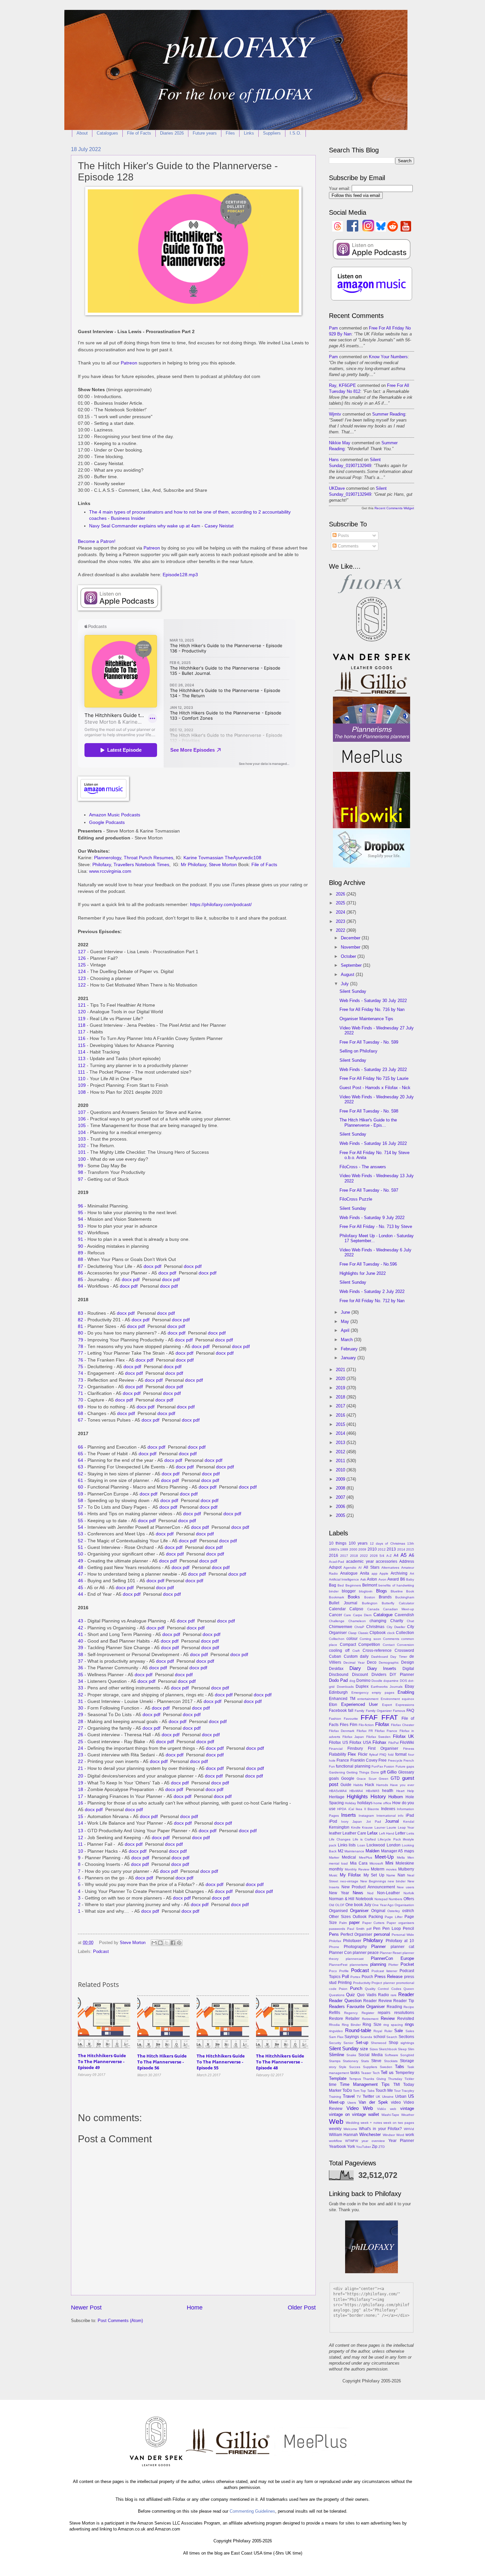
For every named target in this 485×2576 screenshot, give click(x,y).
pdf (158, 1266)
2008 (341, 1488)
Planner (378, 1947)
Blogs (382, 1591)
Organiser (359, 1911)
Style (343, 2067)
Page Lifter (394, 1917)
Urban (401, 2096)
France (343, 1760)
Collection (405, 1633)
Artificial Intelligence (344, 1579)
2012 (341, 1452)
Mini (389, 1863)
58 (81, 1501)
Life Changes (340, 1839)
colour (352, 1639)
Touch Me (384, 2090)
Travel (349, 2096)
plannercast (355, 1959)
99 (81, 1166)
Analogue (349, 1573)
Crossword (404, 1650)
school (379, 2037)
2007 (341, 1497)
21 (81, 1768)
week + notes (371, 2123)
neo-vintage (349, 1881)
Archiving (399, 1573)
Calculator (406, 1603)
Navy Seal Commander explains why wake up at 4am (145, 526)
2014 (341, 1433)
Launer (380, 1827)
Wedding (353, 2123)
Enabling (406, 1692)
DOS (404, 1681)
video (396, 2102)
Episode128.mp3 (180, 575)
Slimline (337, 2055)
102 (82, 1146)
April (346, 1330)
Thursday (395, 2079)
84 (81, 1286)
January (349, 1358)
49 (81, 1561)
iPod (333, 1821)
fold (391, 1755)
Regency (351, 2013)
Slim (411, 2049)
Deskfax (336, 1669)
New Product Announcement (368, 1887)
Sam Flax (336, 2037)
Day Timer (399, 1657)
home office (382, 1803)
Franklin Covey (364, 1760)
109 (82, 1085)
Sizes (374, 2049)
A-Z (389, 1556)
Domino (363, 1681)
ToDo (347, 2090)
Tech (376, 2073)
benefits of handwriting (396, 1585)
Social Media (371, 2055)
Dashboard (380, 1657)
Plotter (393, 1965)
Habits (358, 1785)
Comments (348, 546)
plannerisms (359, 1965)
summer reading (389, 414)
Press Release (389, 1977)
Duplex (362, 1686)
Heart (400, 1791)
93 (81, 1226)
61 (81, 1480)
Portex (355, 1977)
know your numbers (388, 357)
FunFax (377, 1766)
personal (382, 1934)
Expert (387, 1705)
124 (82, 972)
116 (82, 1038)
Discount (360, 1675)
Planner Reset (391, 1953)
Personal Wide (403, 1935)
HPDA (342, 1809)
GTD (395, 1778)
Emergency (360, 1693)
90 (81, 1246)
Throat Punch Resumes (148, 858)
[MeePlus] (372, 769)
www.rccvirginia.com (110, 871)
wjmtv (335, 414)
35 (81, 1675)
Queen (409, 1989)
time (333, 2085)
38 (81, 1655)
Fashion (335, 1719)
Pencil (408, 1929)
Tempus (355, 2079)
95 (81, 1213)
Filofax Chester (403, 1725)
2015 (341, 1424)
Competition (369, 1645)
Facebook (338, 1711)
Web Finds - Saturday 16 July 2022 (373, 1143)
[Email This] (154, 1943)
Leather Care (354, 1833)
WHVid (409, 2129)
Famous (399, 1711)
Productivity (362, 1983)
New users (405, 1887)
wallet (374, 2114)
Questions (337, 1995)
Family (359, 1711)
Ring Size (372, 2025)
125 (82, 965)
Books (354, 1597)
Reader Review (378, 2001)
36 (81, 1668)
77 (81, 1353)
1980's (334, 1549)
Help (411, 1791)
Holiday (350, 1803)
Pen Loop (392, 1929)
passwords (337, 1929)
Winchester (370, 2135)
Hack (370, 1785)
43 (81, 1621)
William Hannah (343, 2135)
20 (81, 1776)
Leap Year (406, 1827)
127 (82, 952)
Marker (334, 1857)
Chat (410, 1621)
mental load (338, 1863)
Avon (382, 1579)
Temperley (405, 2073)
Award (393, 1579)
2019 (341, 1388)
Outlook (360, 1917)
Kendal (409, 1822)
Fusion (389, 1766)
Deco (372, 1662)
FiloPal (393, 1743)
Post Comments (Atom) (120, 2321)
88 (81, 1259)
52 (81, 1541)
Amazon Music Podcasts (115, 815)
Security (335, 2043)
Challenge (337, 1621)
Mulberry (406, 1869)
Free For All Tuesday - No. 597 (369, 1190)
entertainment (368, 1699)
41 (81, 1634)
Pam (333, 328)
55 (81, 1521)
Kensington (339, 1827)
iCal (351, 1809)
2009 (341, 1479)
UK (378, 2097)
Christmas (375, 1627)
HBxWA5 (373, 1791)
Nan (401, 1875)
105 (82, 1126)
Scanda (366, 2037)
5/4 (382, 1556)
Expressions (405, 1705)
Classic (363, 1633)
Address (407, 1561)
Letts (410, 1833)
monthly (336, 1869)
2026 (341, 894)
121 (82, 1005)
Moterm (378, 1869)
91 (81, 1239)
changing (378, 1621)
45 (81, 1588)
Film (354, 1725)
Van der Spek (373, 2102)
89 (81, 1253)
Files (230, 133)
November (351, 947)
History (378, 1796)
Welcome (350, 2129)
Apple (384, 1573)
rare (394, 1995)
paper (354, 1922)
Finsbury (355, 1748)
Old (332, 1905)
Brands (385, 1597)
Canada (373, 1609)
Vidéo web (387, 2109)
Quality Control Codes (383, 1989)
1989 (344, 1549)
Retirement (370, 2019)
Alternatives (390, 1568)
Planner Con (340, 1953)
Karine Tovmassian (203, 858)
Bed (341, 1585)
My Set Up (374, 1875)
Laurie (391, 1827)
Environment (390, 1699)
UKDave (337, 488)
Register (368, 2013)
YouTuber (363, 2147)
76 (81, 1360)
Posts (343, 535)
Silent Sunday (353, 991)
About (82, 133)
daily (364, 1656)
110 (82, 1079)
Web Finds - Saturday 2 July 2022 (372, 1291)
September (352, 965)
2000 (353, 1549)
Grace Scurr (366, 1779)
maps (409, 1851)
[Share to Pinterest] (179, 1943)
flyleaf (374, 1755)
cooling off (339, 1650)
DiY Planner (402, 1675)
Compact (348, 1645)
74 (81, 1373)
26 (81, 1735)
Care (347, 1615)
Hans (334, 460)
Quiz (351, 1995)
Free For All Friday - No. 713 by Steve (376, 1226)
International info (390, 1816)
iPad (410, 1815)
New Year (339, 1893)
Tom (356, 2091)
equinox (408, 1699)
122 (82, 985)
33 (81, 1688)
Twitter (368, 2096)
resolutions (404, 2013)
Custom (351, 1656)
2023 (341, 921)
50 (81, 1554)
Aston (372, 1579)
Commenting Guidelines (252, 2511)
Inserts (349, 1815)
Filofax (382, 1724)
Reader (406, 1994)
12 (81, 1838)
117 (82, 1032)
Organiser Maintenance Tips (366, 1019)
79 (81, 1340)
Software (391, 2055)
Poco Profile (339, 1971)
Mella (401, 1857)
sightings (407, 2043)
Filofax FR (365, 1731)
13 (81, 1831)
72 (81, 1387)
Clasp (352, 1633)
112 (82, 1066)
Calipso (356, 1609)
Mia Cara (359, 1863)
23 (81, 1755)
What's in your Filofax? (380, 2129)
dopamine (391, 1681)
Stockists (391, 2061)
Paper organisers (400, 1923)
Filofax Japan (353, 1737)
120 (82, 1012)
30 (81, 1708)
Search (392, 2037)
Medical (349, 1857)
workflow (335, 2141)
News (358, 1893)
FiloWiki (407, 1743)
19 (81, 1783)
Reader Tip (404, 2001)
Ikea (359, 1809)
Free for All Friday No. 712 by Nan (372, 1301)
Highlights (357, 1796)
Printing (345, 1983)
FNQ (383, 1755)
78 (81, 1347)
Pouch (367, 1977)
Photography (355, 1947)
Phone (334, 1947)
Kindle (356, 1827)
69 (81, 1407)
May (346, 1321)
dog (352, 1681)
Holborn (396, 1797)
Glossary (406, 1772)
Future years (205, 133)
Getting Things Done (363, 1772)
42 (81, 1628)
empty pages (383, 1693)
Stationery (351, 2061)
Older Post (302, 2308)
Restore (336, 2019)
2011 (341, 1461)
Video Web (360, 2108)
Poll (345, 1977)
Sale (399, 2031)
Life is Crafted (364, 1839)
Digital (408, 1669)
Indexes (388, 1809)
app (374, 1573)
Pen (377, 1929)
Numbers (395, 1899)
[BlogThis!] (160, 1943)
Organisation (404, 1905)
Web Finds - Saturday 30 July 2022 (373, 1001)
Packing (376, 1917)
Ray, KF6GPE (342, 385)
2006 (341, 1507)
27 (81, 1728)
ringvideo (336, 2031)
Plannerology (108, 858)
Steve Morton (223, 865)
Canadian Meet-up (399, 1609)
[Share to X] (167, 1943)
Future (401, 1766)
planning (378, 1964)
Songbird (407, 2055)
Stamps (335, 2061)
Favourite (351, 1719)
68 (81, 1414)
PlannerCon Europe (392, 1958)
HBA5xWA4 (338, 1791)
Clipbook (378, 1633)
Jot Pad (374, 1822)
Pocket (407, 1964)
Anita (365, 1573)
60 (81, 1487)
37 (81, 1661)
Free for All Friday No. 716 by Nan (372, 1009)
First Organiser (383, 1748)
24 (81, 1748)
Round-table (358, 2030)
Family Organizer (379, 1711)
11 (80, 1844)
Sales (410, 2031)
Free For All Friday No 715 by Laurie (374, 1078)
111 (81, 1072)
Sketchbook (388, 2049)
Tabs (400, 2067)
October (349, 956)
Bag (333, 1585)
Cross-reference (377, 1650)
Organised (338, 1911)
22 (81, 1761)
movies (391, 1869)
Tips (386, 2084)
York (351, 2147)
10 (81, 1851)
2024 (341, 912)
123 (82, 978)
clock (391, 1633)
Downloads (345, 1687)
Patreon (129, 363)
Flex (352, 1754)
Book (410, 1591)
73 (81, 1380)
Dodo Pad (338, 1680)
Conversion (405, 1645)
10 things (338, 1543)
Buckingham (405, 1597)
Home (195, 2308)
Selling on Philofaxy (358, 1051)
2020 (341, 1379)
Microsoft (376, 1863)
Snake (351, 2055)
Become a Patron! (97, 541)
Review (388, 2018)
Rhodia (334, 2025)
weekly (335, 2129)
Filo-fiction (366, 1725)
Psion (343, 1989)
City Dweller (396, 1627)
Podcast (101, 1951)
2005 (341, 1515)
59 (81, 1494)
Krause (367, 1827)
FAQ (410, 1711)
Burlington (370, 1603)
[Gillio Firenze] (372, 693)
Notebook (364, 1899)
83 (81, 1313)
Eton (333, 1705)
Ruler (388, 2031)
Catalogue (383, 1615)
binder (334, 1591)
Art (412, 1573)
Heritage (337, 1797)
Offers (409, 1899)
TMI (397, 2085)
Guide (346, 1785)
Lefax (372, 1833)
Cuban (335, 1656)
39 (81, 1648)
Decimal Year (354, 1663)
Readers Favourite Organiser (357, 2007)
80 (81, 1333)
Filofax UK (404, 1736)
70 (81, 1400)
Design (408, 1662)
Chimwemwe (341, 1627)
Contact (389, 1645)
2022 (341, 930)
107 (82, 1112)
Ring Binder (351, 2025)
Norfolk (409, 1893)
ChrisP (359, 1627)
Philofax (335, 1941)
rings (409, 2024)
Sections (406, 2037)
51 (81, 1547)
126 (82, 958)
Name (391, 1875)
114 (82, 1052)
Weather (408, 2115)
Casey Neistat (219, 526)
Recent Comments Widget (394, 508)
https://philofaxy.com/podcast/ (221, 905)
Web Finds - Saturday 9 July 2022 (372, 1218)
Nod (370, 1893)
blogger (349, 1591)
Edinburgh (338, 1692)
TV (359, 2097)
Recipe (409, 2007)
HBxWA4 (356, 1791)
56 (81, 1514)
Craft (356, 1651)
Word (400, 2135)
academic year (360, 1561)
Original (378, 1911)
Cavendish (404, 1615)
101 (82, 1152)
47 (81, 1574)
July (345, 984)
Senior (348, 2043)
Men (411, 1857)
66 (81, 1447)
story (333, 2067)
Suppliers (272, 133)
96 (81, 1206)
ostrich (408, 1911)
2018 (341, 1397)
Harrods (382, 1785)
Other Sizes (340, 1917)
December (351, 938)
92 (81, 1233)
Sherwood (379, 2043)
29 (81, 1715)
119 (82, 1019)
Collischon (337, 1639)
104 (82, 1132)
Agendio (350, 1568)
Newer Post (86, 2308)
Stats (365, 2061)
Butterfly (388, 1603)
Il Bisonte (372, 1809)
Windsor (389, 2135)
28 (81, 1722)
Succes (355, 2067)
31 (81, 1701)
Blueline (397, 1591)
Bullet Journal (343, 1603)
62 (81, 1474)
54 (81, 1527)
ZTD (382, 2147)
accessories (387, 1561)
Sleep (402, 2049)
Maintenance (354, 1851)
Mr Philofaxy (194, 865)
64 (81, 1460)
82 (81, 1320)
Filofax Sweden (379, 1737)
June (346, 1312)
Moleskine (405, 1863)
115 (82, 1045)
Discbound (339, 1675)
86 (81, 1273)
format (401, 1754)
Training (335, 2097)
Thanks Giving (374, 2079)
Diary (355, 1668)
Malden (372, 1851)
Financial (336, 1749)
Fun (332, 1766)
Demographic (389, 1663)
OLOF (340, 1905)
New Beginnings (373, 1881)
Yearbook (338, 2147)
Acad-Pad (337, 1562)
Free (383, 1760)
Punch (356, 1988)
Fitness (409, 1749)
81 (81, 1326)
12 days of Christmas (388, 1543)
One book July (358, 1905)
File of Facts (139, 133)
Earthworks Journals (387, 1687)
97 (81, 1179)
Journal (392, 1821)
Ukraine (388, 2097)
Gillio (392, 1772)
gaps (410, 1766)
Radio (384, 1995)
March (347, 1340)
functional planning (353, 1766)
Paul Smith (356, 1929)
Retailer (353, 2019)
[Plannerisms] (372, 740)
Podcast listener (384, 1971)
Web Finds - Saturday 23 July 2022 (373, 1069)
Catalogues (107, 133)
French (409, 1760)
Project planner (383, 1983)
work (410, 2135)
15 (81, 1817)
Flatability (338, 1754)
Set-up (362, 2042)
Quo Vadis (367, 1995)
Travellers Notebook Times (141, 865)
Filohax (379, 1742)
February (350, 1349)
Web (336, 2121)
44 (81, 1594)
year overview (373, 2141)
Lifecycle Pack (389, 1839)
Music (333, 1875)
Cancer (336, 1615)
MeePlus (366, 1857)
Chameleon (357, 1621)
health (388, 1791)
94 (81, 1219)
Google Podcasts (107, 822)
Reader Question (345, 2001)
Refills (335, 2013)
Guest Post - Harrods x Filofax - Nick (375, 1088)
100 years (358, 1543)
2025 (341, 903)
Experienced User (360, 1704)
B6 (403, 1579)
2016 (341, 1415)
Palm (343, 1923)
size (364, 2049)
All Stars (372, 1567)
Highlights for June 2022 (363, 1273)
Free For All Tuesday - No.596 (368, 1264)
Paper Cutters (373, 1923)
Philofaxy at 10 (400, 1941)
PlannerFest (338, 1965)
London (394, 1845)
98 (81, 1172)
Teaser (366, 2073)
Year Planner (401, 2141)
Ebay (409, 1686)
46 (81, 1581)
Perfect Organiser (356, 1934)
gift (383, 1772)
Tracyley (408, 2091)
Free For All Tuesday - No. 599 (369, 1042)
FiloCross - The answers (363, 1167)
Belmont (370, 1585)
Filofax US (339, 1743)
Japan (357, 1822)
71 (81, 1393)
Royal (378, 2031)
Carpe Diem (362, 1615)
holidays (365, 1803)
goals (334, 1778)
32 (81, 1695)
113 (82, 1059)
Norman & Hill (342, 1899)
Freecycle (395, 1760)
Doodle (377, 1681)
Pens (334, 1934)
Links (249, 133)
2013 (341, 1443)
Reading (394, 2007)
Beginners (353, 1585)
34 (81, 1681)
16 (81, 1803)
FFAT (390, 1717)
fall (351, 1711)
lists (352, 1845)
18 (81, 1790)
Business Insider (128, 518)
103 (82, 1139)
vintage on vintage (347, 2114)
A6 (411, 1555)
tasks (355, 2073)
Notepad (381, 1899)
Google (348, 1778)
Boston (370, 1597)
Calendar (337, 1609)
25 (81, 1742)
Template (338, 2078)
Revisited (406, 2019)
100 (82, 1159)
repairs (384, 2013)
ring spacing (393, 2025)
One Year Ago (383, 1905)
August (348, 974)
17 (81, 1796)
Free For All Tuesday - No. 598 (369, 1111)
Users (352, 2103)
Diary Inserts (382, 1668)
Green (384, 1779)
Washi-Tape (390, 2115)
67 (81, 1420)
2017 (341, 1406)
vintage (407, 2108)
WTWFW (352, 2141)
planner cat (403, 1947)
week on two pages (399, 2123)
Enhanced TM (342, 1699)
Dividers (379, 1675)
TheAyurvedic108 (243, 858)
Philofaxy (102, 865)
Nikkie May (340, 443)
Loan (361, 1845)
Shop (393, 2043)
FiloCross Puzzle (356, 1199)
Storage (407, 2061)
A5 (404, 1555)
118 (82, 1025)
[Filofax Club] (372, 594)
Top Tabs (367, 2091)
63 (81, 1467)
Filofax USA (360, 1743)
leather (335, 1833)
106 (82, 1119)
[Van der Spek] (372, 668)
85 (81, 1280)
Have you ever (402, 1785)
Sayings (352, 2037)
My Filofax (351, 1875)
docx (148, 1266)
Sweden (386, 2067)
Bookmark (337, 1597)
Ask (363, 1579)
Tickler (409, 2079)
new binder (397, 1881)
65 (81, 1454)
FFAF (369, 1717)
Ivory (345, 1822)
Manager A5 (392, 1851)
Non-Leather (388, 1893)
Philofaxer (352, 1941)
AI (360, 1568)
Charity (397, 1621)
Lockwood (376, 1845)
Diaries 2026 (172, 133)
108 (82, 1092)
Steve (376, 2061)
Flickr (363, 1754)
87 (81, 1266)
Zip (375, 2147)
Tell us (387, 2073)
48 (81, 1568)
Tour (397, 2091)
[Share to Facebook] (173, 1943)
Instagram (366, 1816)
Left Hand (387, 1833)
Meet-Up (384, 1857)
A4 (396, 1555)
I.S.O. (295, 133)
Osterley (394, 1911)
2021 (341, 1370)
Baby (410, 1579)
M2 (341, 1851)
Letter (400, 1833)
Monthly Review (357, 1869)
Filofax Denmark (342, 1731)
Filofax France (386, 1731)
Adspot (335, 1567)
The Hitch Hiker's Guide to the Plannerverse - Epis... (368, 1122)
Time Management (359, 2084)
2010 (341, 1470)
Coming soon (370, 1639)
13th (411, 1543)
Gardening (337, 1772)
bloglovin (366, 1591)
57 (81, 1507)
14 (81, 1823)
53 (81, 1534)
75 (81, 1367)
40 (81, 1641)
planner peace (366, 1953)
